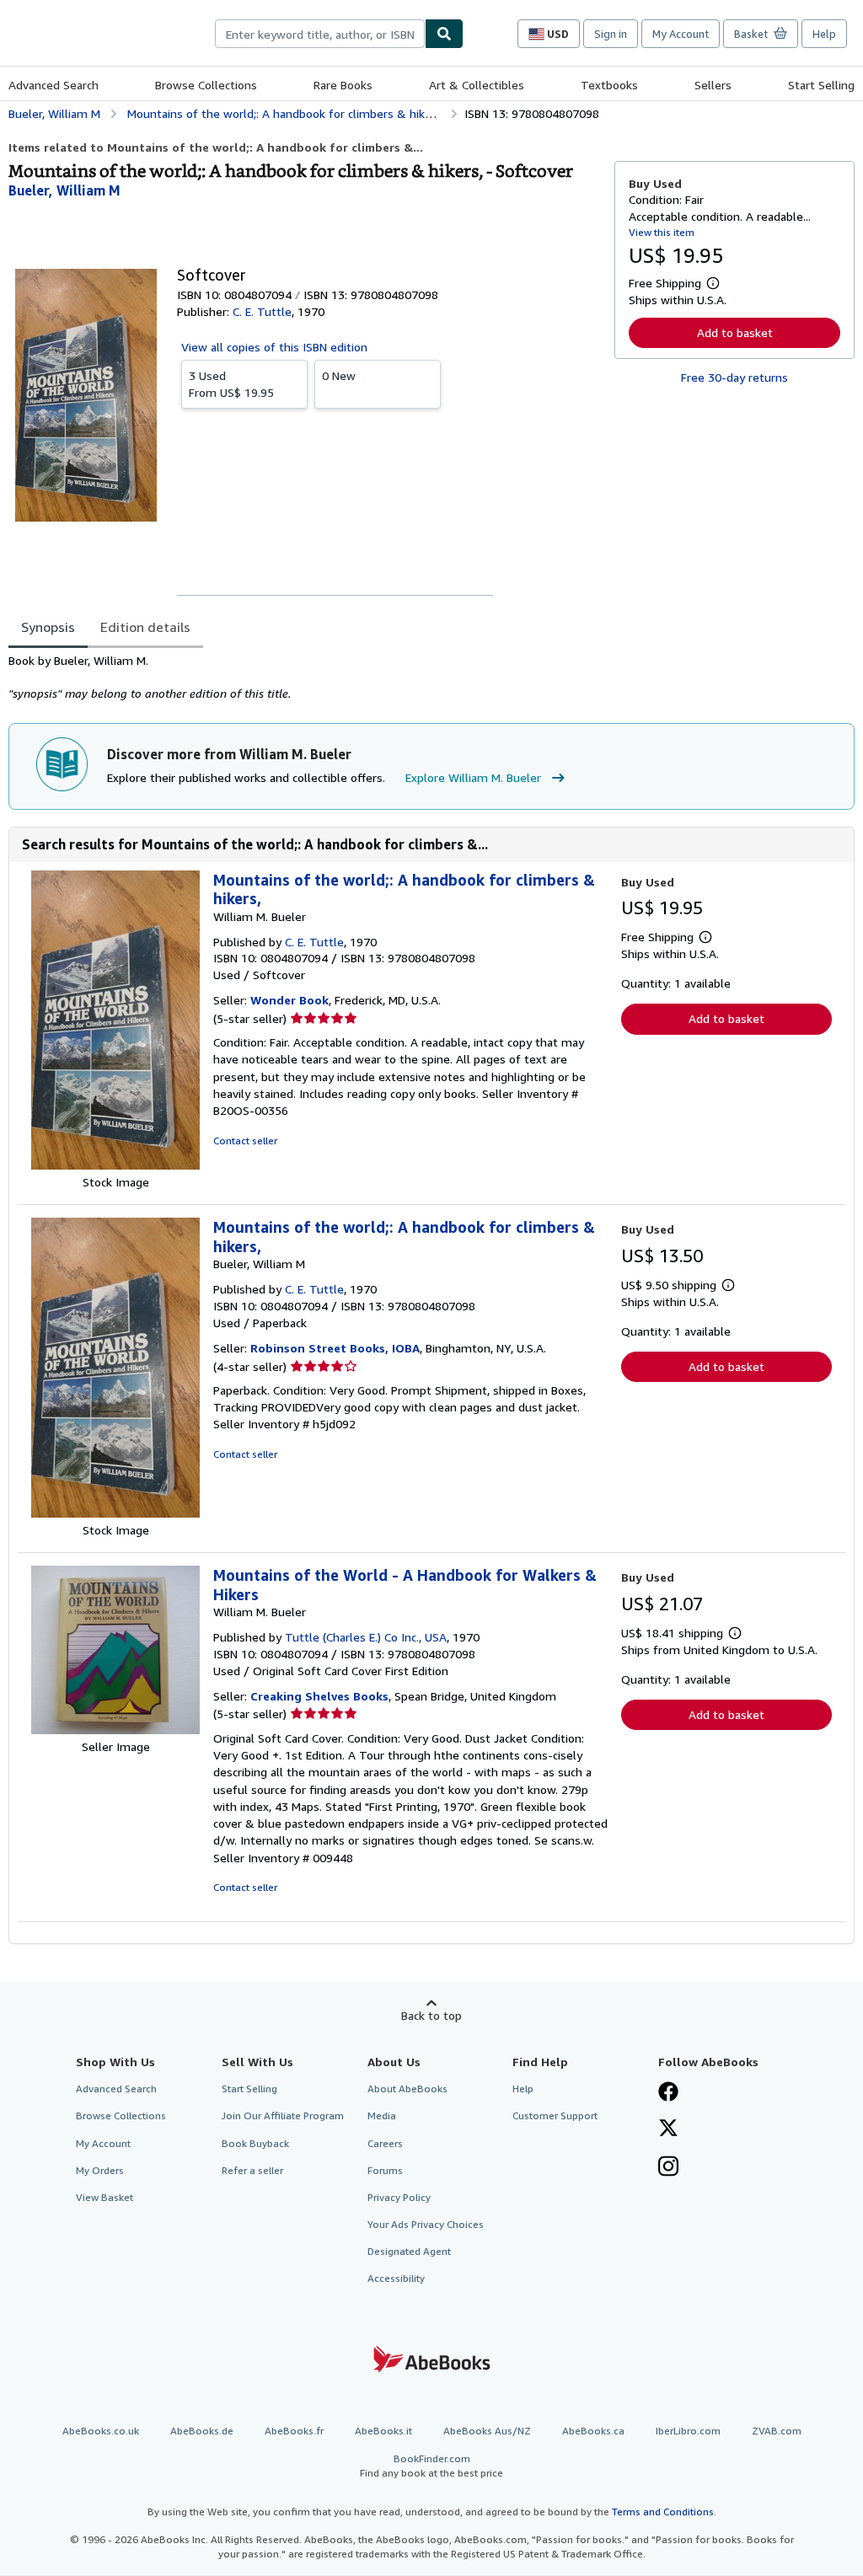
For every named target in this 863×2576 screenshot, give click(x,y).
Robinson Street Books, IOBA (335, 1348)
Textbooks (609, 85)
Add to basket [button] (735, 332)
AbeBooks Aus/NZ (487, 2431)
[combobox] (320, 34)
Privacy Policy (399, 2197)
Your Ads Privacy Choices (426, 2224)
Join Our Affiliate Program (283, 2115)
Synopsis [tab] (48, 627)
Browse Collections (206, 85)
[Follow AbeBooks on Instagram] (668, 2168)
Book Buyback (255, 2143)
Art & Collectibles (477, 85)
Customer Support (555, 2115)
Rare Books (343, 85)
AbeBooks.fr (294, 2431)
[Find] (444, 34)
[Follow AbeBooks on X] (668, 2129)
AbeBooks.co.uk (101, 2431)
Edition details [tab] (145, 627)
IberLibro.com (688, 2431)
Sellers (713, 85)
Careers (385, 2143)
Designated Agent (409, 2251)
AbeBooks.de (202, 2431)
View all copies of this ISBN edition (274, 347)
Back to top (431, 2015)
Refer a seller (252, 2170)
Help (824, 34)
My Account (681, 34)
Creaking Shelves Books (319, 1696)
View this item (662, 232)
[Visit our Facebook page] (668, 2093)
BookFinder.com (431, 2466)
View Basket (105, 2197)
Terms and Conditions (663, 2512)
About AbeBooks (407, 2089)
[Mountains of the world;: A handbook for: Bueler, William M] (115, 1513)
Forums (385, 2170)
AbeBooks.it (383, 2431)
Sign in (611, 34)
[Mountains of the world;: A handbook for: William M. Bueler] (115, 1165)
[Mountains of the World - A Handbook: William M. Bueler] (115, 1730)
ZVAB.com (777, 2431)
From (231, 384)
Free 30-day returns (734, 377)
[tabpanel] (305, 677)
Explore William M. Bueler (473, 777)
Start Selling (821, 85)
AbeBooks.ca (593, 2431)
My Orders (100, 2170)
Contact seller (245, 1141)
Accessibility (396, 2278)
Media (382, 2115)
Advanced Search (54, 85)
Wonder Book (289, 1000)
